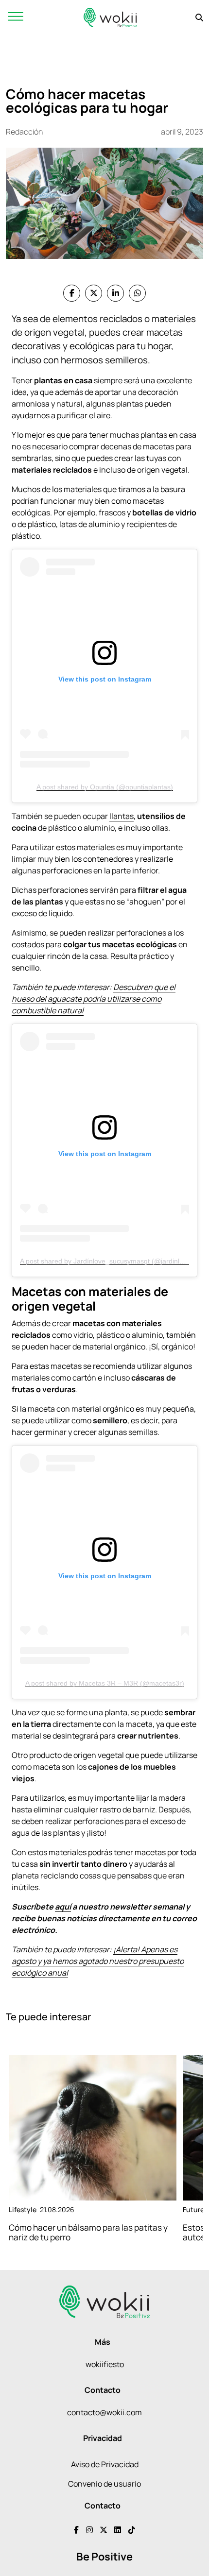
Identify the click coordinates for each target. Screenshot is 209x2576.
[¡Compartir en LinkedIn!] (115, 293)
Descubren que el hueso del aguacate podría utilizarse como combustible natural (94, 999)
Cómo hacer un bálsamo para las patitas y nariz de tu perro (88, 2233)
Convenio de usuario (104, 2484)
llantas (122, 816)
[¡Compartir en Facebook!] (72, 293)
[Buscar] (199, 17)
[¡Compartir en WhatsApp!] (137, 293)
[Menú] (16, 17)
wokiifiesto (105, 2364)
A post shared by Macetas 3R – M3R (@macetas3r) (105, 1683)
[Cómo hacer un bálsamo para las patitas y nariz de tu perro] (93, 2128)
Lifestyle (23, 2209)
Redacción (24, 132)
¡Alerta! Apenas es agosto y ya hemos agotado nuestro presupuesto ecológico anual (98, 1961)
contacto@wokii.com (104, 2412)
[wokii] (110, 17)
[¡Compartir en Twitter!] (94, 293)
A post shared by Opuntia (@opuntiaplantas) (105, 787)
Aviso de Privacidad (105, 2464)
